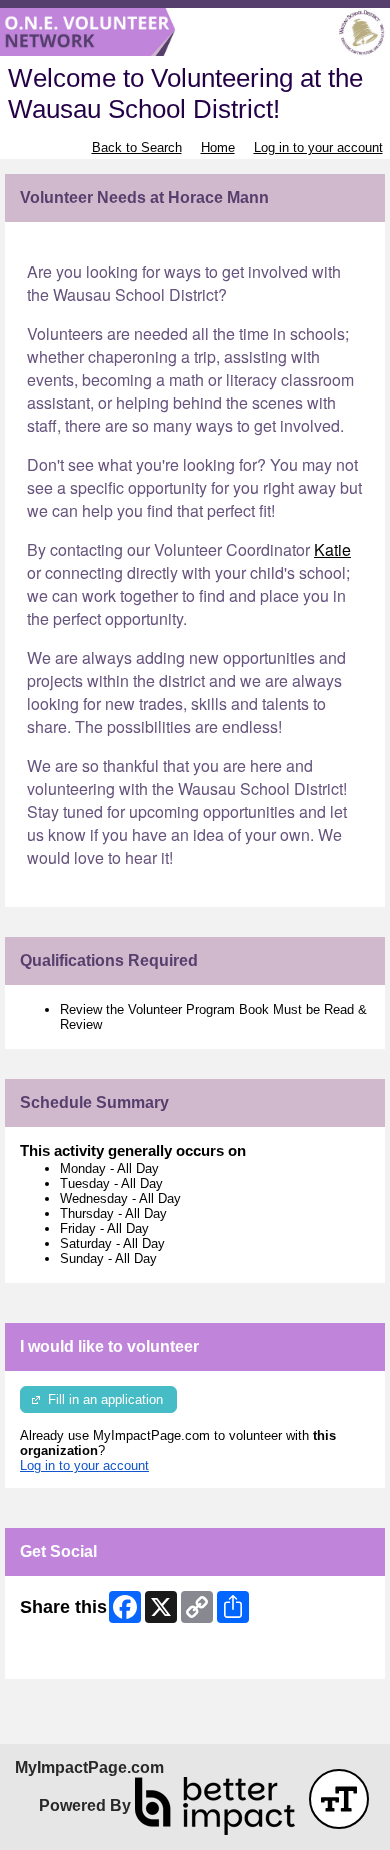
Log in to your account (318, 147)
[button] (339, 1799)
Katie (332, 549)
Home (218, 147)
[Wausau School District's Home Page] (195, 32)
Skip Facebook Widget (85, 1656)
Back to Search (137, 147)
